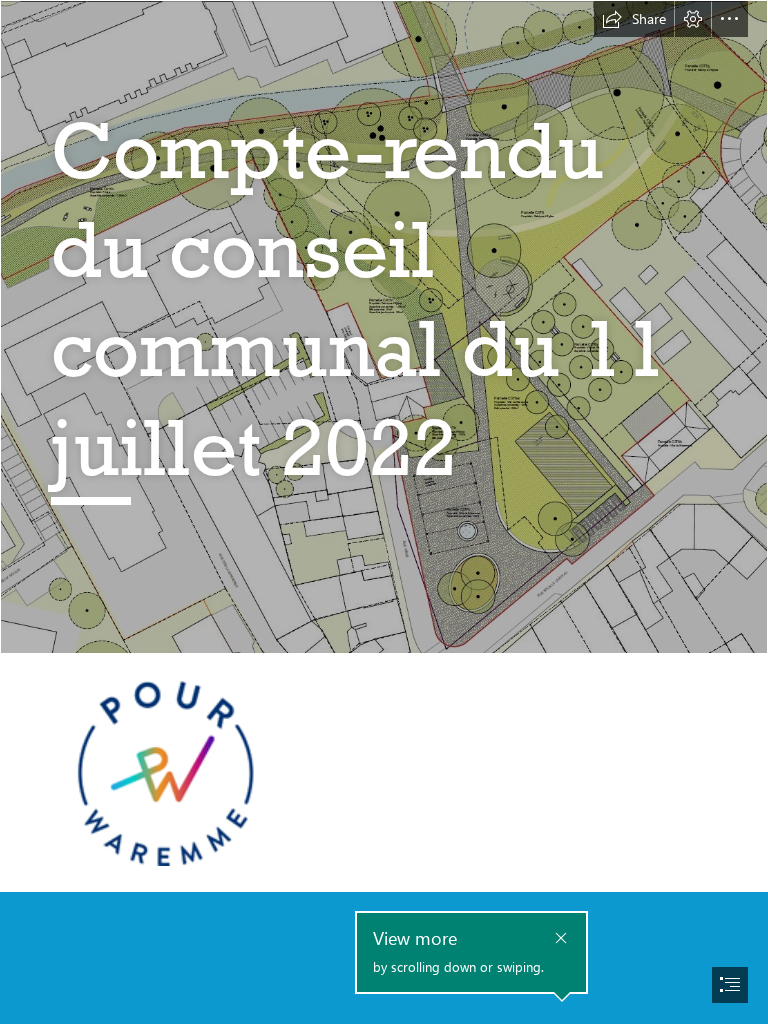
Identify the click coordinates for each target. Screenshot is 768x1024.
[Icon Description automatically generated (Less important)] (165, 772)
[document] (384, 512)
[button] (634, 19)
